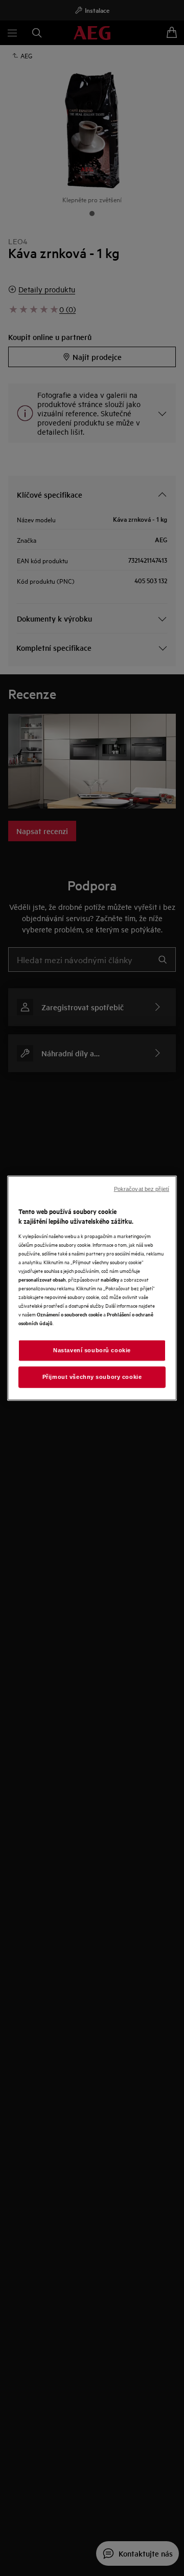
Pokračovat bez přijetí (142, 1188)
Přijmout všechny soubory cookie (92, 1377)
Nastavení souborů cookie (92, 1350)
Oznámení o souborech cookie (70, 1314)
